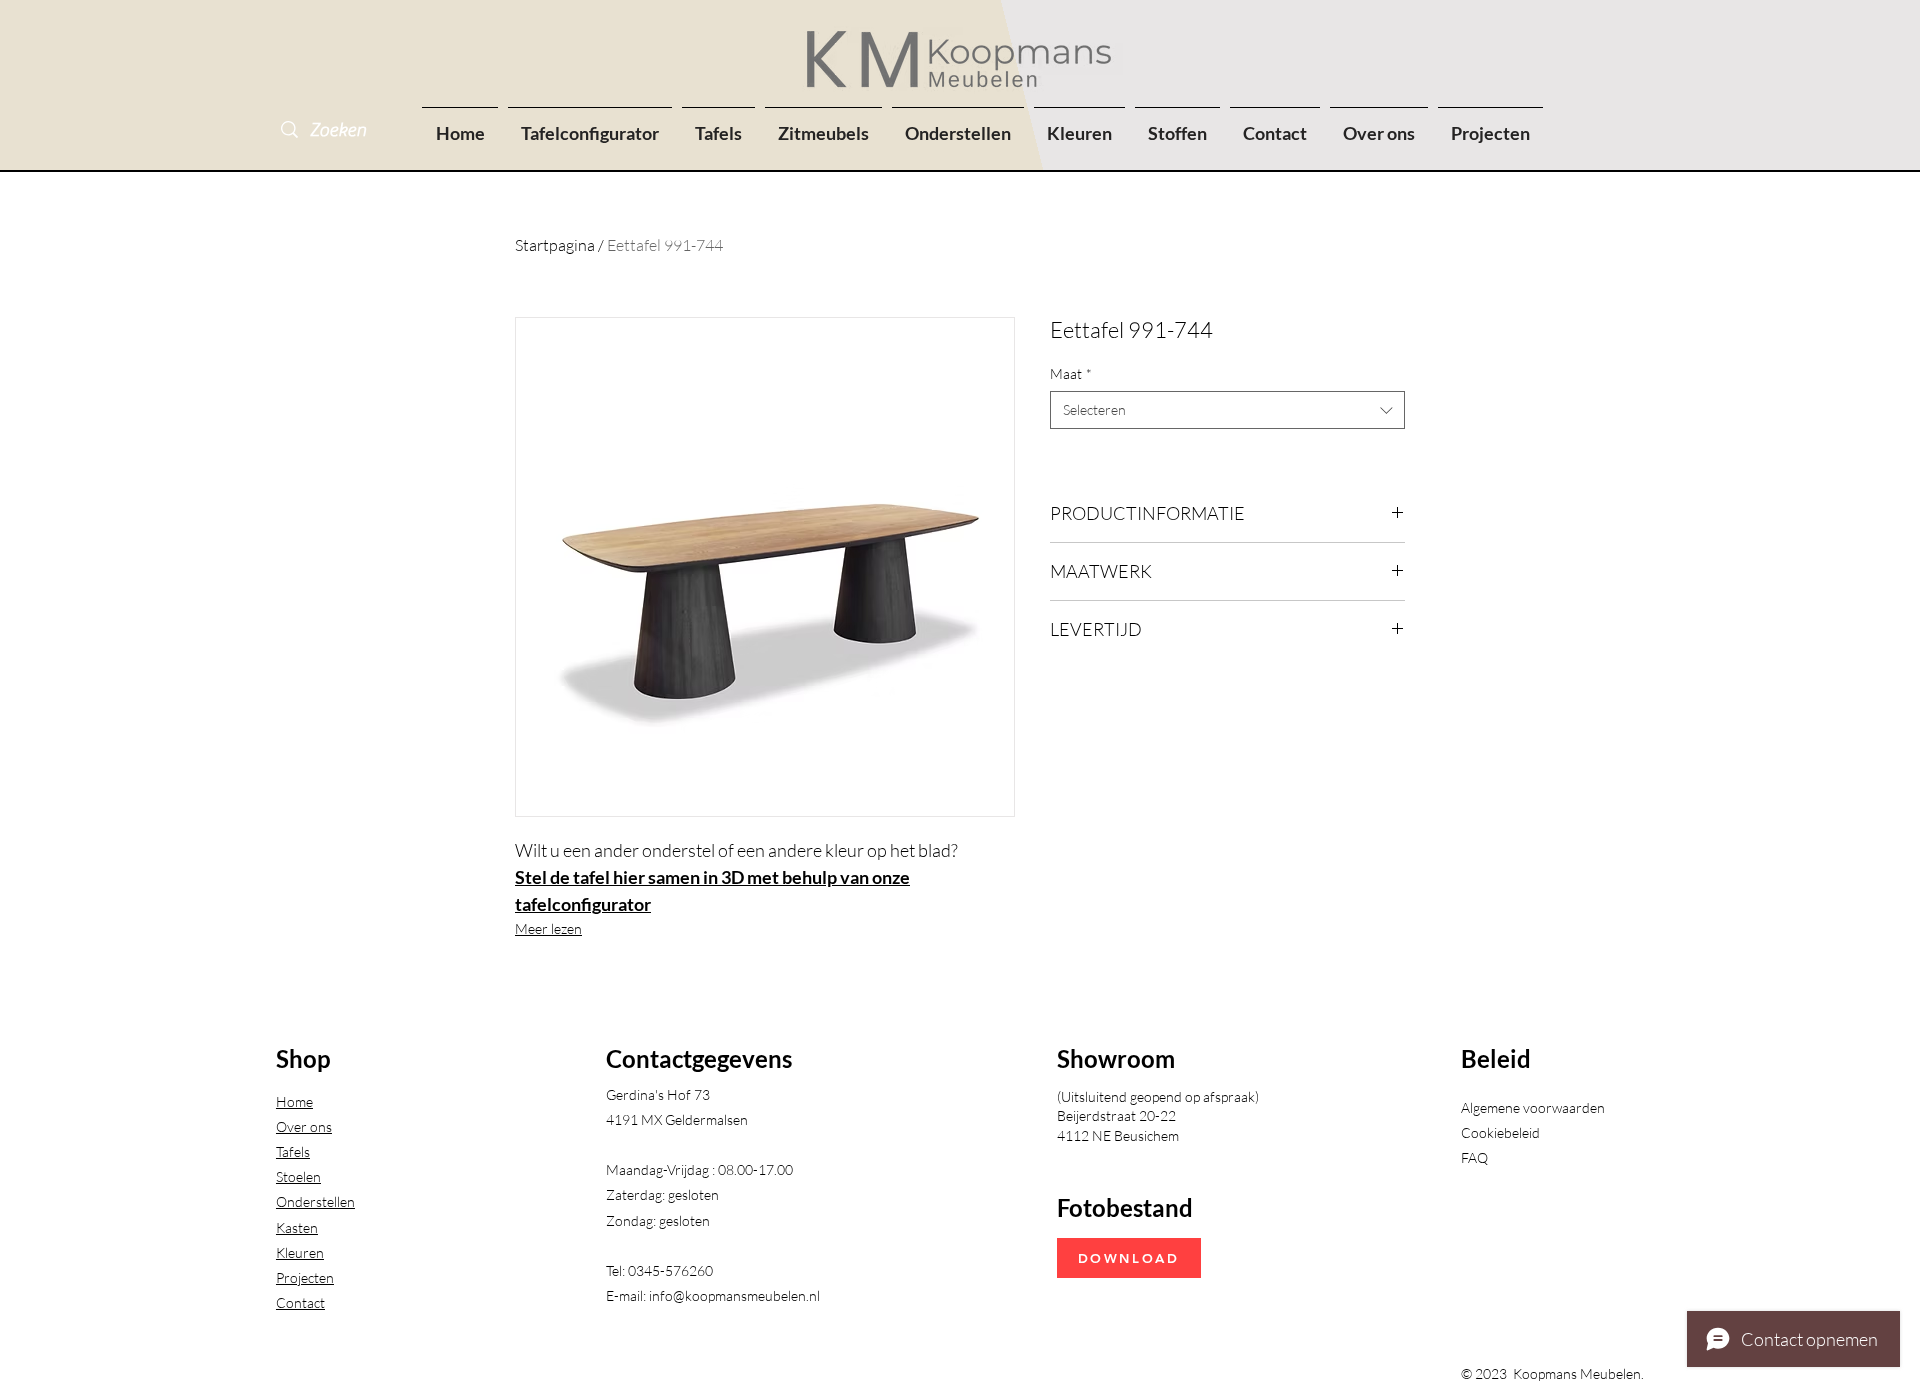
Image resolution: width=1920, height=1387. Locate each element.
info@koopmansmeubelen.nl (734, 1295)
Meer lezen (548, 928)
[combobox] (1227, 410)
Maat (1071, 373)
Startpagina (555, 245)
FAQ (1474, 1157)
